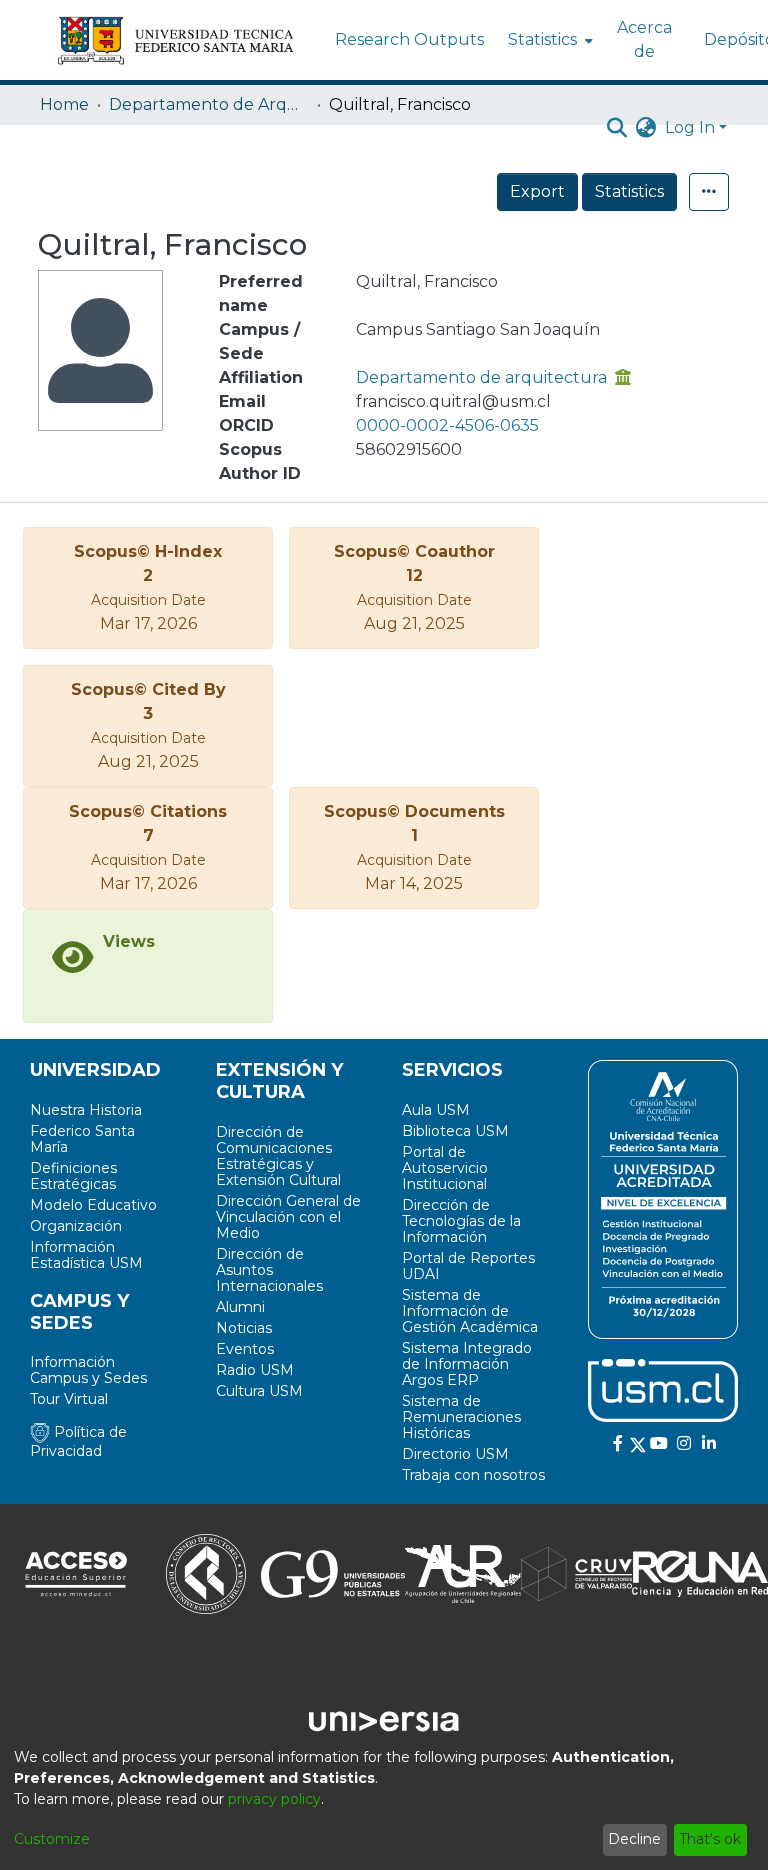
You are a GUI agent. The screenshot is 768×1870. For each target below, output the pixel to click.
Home (64, 104)
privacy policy (274, 1799)
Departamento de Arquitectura (209, 104)
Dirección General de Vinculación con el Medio (288, 1217)
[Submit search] (617, 128)
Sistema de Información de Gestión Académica (470, 1311)
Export (537, 191)
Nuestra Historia (86, 1110)
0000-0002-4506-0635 (447, 425)
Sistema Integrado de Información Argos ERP (467, 1364)
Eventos (245, 1349)
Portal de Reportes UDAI (468, 1266)
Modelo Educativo (93, 1205)
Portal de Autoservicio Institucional (445, 1168)
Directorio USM (455, 1454)
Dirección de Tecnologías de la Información (461, 1221)
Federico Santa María (82, 1139)
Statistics (629, 191)
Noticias (244, 1328)
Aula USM (436, 1110)
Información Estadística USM (86, 1255)
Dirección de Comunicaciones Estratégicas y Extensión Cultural (278, 1156)
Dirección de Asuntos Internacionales (269, 1270)
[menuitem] (548, 40)
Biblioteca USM (455, 1131)
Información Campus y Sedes (88, 1370)
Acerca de (644, 39)
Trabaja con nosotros (473, 1475)
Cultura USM (259, 1391)
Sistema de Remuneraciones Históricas (461, 1417)
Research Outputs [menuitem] (409, 39)
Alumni (240, 1307)
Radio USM (255, 1370)
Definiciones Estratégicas (73, 1176)
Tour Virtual (69, 1399)
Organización (76, 1226)
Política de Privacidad (78, 1441)
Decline (634, 1839)
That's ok (710, 1839)
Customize (52, 1839)
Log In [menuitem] (690, 127)
